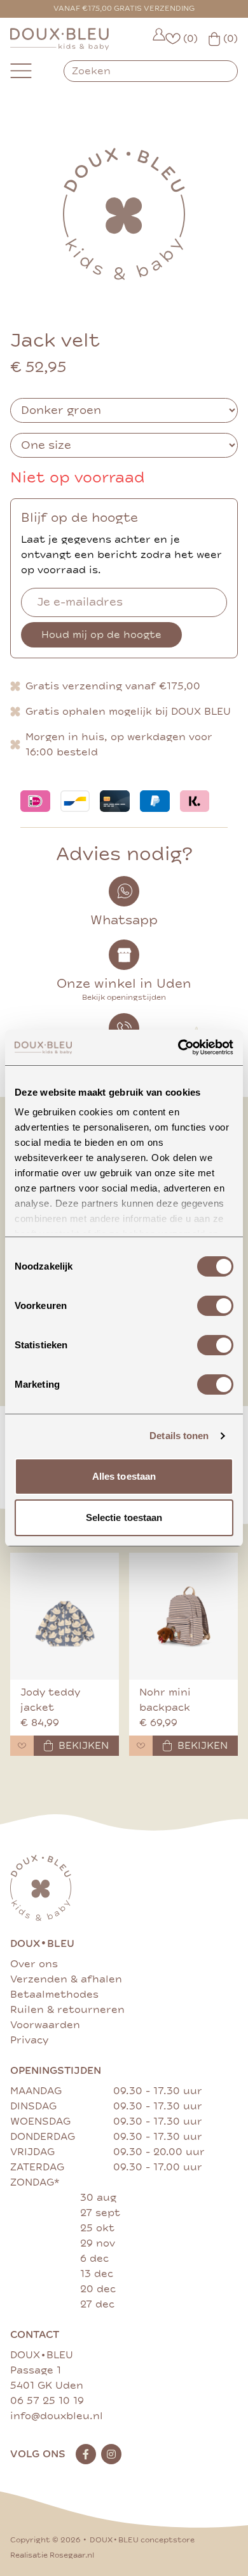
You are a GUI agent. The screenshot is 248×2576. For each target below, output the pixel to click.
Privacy (29, 2040)
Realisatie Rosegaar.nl (52, 2555)
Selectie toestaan (124, 1517)
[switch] (215, 1306)
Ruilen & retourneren (67, 2010)
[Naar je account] (159, 39)
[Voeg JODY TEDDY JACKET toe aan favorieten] (22, 1746)
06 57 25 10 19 (47, 2401)
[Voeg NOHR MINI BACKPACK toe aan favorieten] (141, 1746)
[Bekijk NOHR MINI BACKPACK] (183, 1616)
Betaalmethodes (54, 1995)
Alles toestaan (124, 1476)
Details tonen (179, 1436)
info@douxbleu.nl (57, 2416)
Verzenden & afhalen (66, 1979)
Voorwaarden (45, 2025)
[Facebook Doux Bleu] (86, 2454)
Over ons (34, 1964)
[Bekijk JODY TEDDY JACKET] (65, 1616)
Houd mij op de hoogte (101, 635)
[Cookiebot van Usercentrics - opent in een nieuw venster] (178, 1047)
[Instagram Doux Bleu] (111, 2454)
